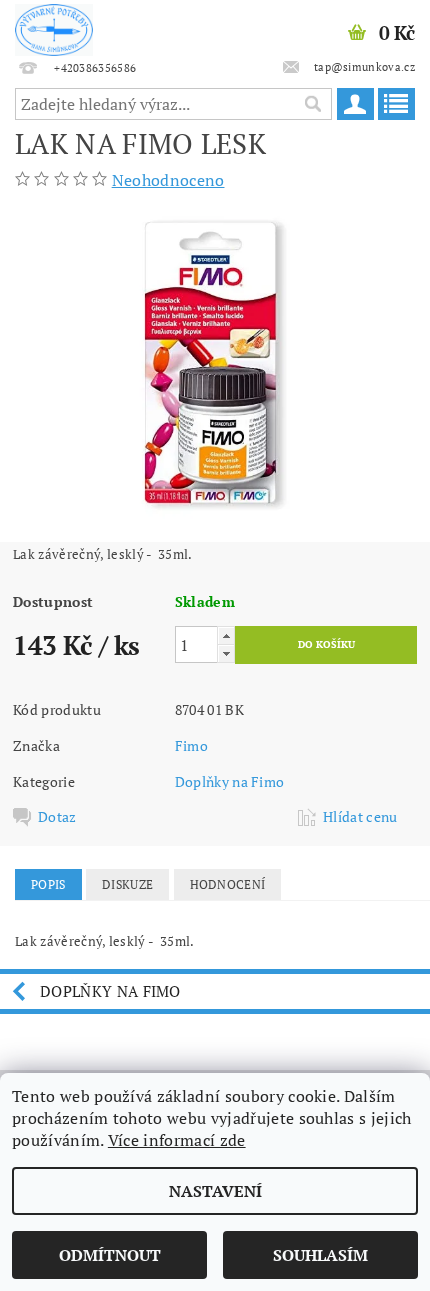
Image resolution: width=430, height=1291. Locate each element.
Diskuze (127, 884)
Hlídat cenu (360, 817)
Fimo (191, 745)
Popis (48, 884)
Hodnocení (228, 884)
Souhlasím (320, 1255)
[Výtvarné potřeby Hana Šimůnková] (54, 26)
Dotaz (57, 817)
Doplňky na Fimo (230, 781)
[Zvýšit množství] (226, 635)
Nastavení (215, 1191)
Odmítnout (110, 1255)
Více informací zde (177, 1140)
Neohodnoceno (168, 180)
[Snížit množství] (226, 653)
